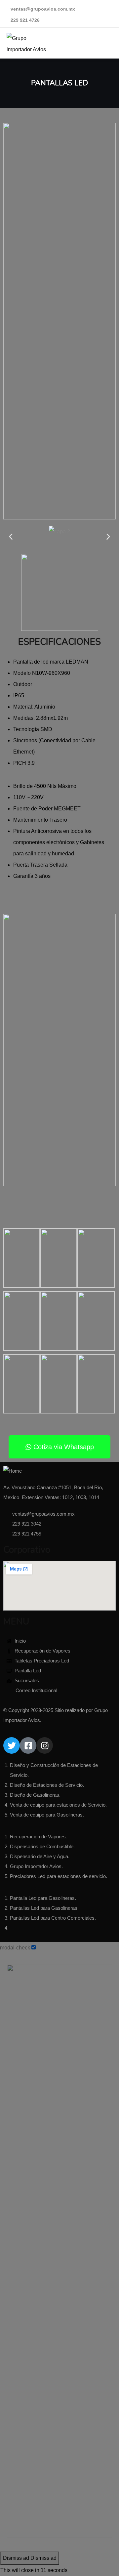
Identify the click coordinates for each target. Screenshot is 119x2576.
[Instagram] (45, 1745)
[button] (11, 536)
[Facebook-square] (28, 1745)
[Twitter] (12, 1745)
